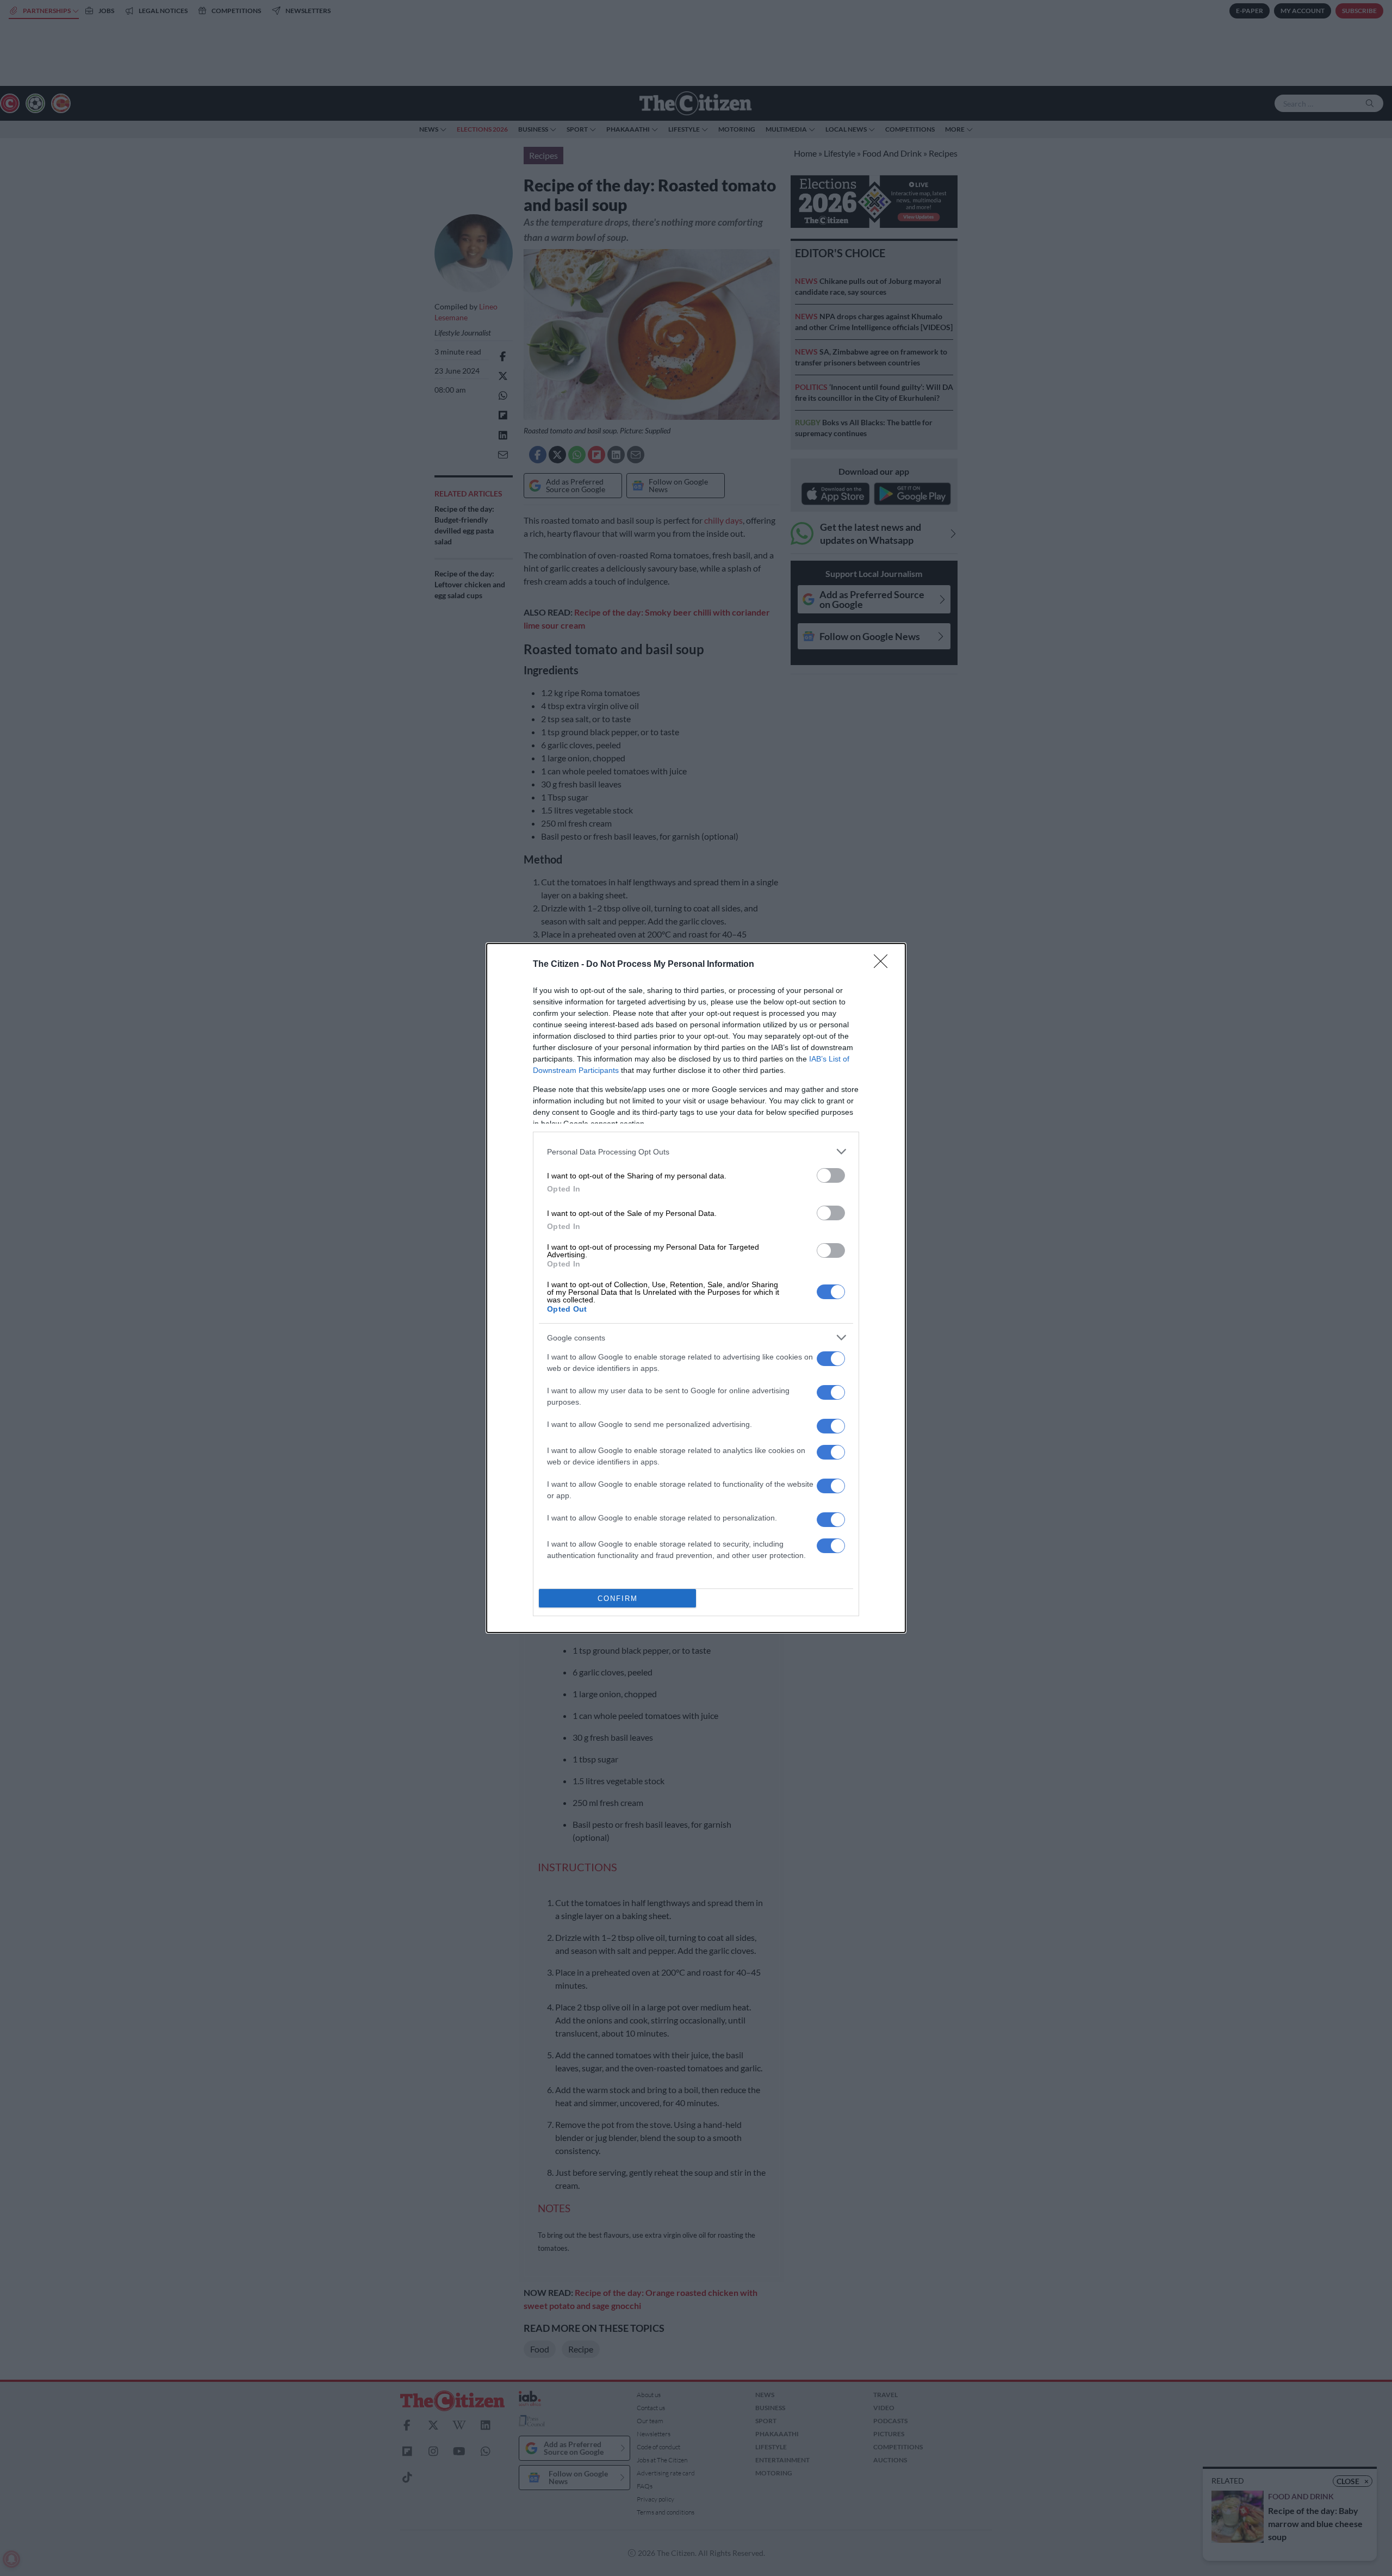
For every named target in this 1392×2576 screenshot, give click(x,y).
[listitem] (696, 1152)
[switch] (831, 1175)
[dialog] (696, 1288)
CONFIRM (618, 1599)
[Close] (884, 965)
